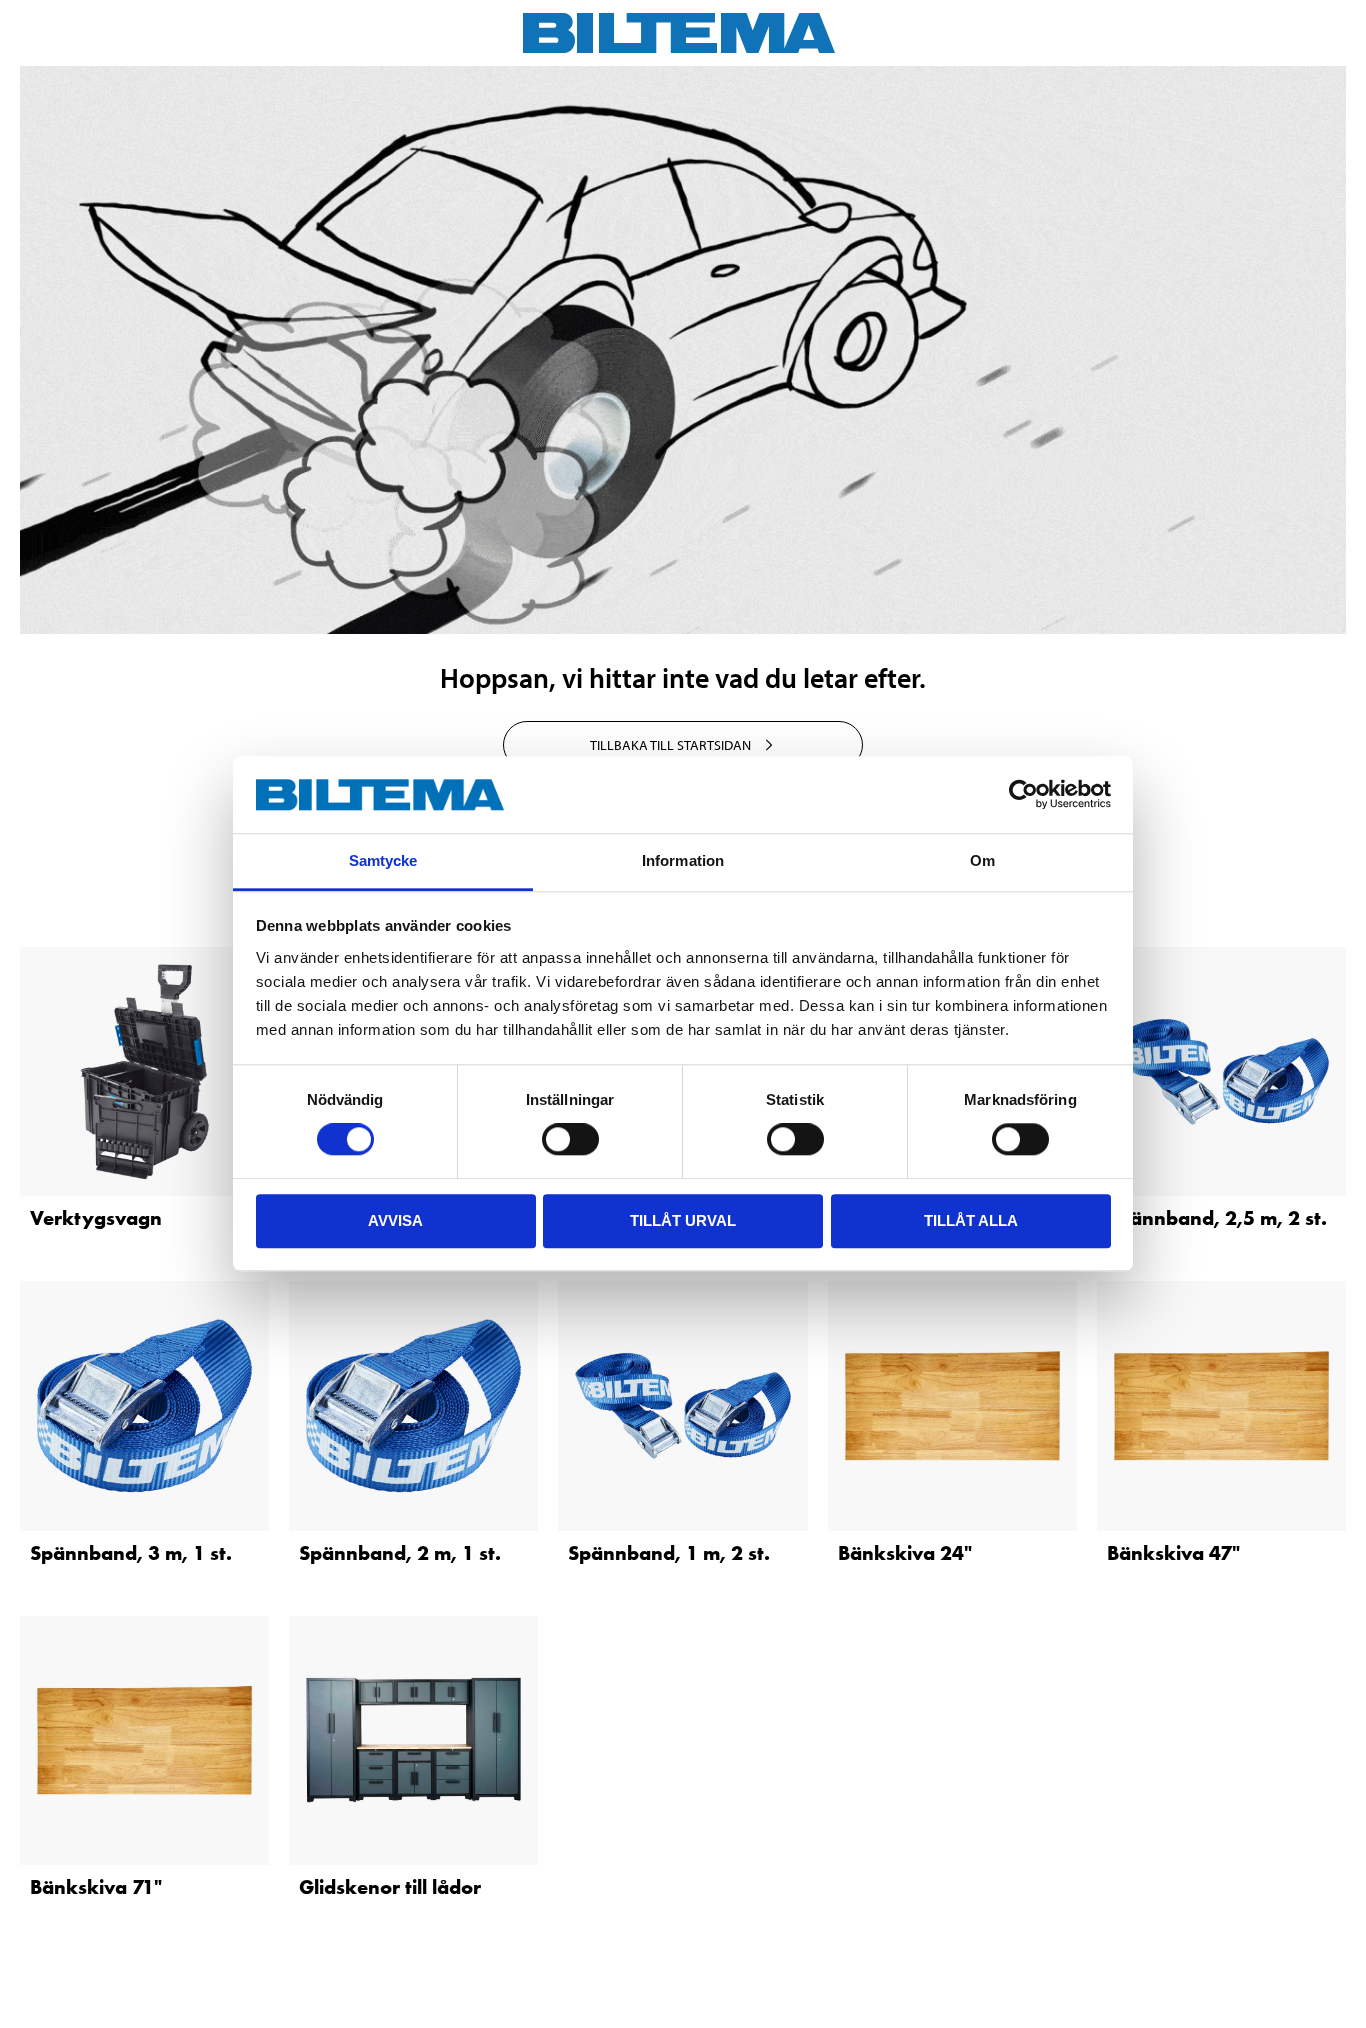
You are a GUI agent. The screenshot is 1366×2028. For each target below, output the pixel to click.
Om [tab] (982, 860)
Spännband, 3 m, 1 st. (131, 1553)
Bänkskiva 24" (905, 1553)
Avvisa (395, 1220)
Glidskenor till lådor (390, 1887)
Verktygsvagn (96, 1218)
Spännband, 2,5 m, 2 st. (1217, 1218)
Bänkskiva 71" (96, 1887)
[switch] (570, 1139)
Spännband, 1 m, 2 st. (669, 1553)
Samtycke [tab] (383, 860)
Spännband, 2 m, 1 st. (400, 1553)
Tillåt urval (683, 1220)
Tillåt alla (971, 1220)
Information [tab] (683, 860)
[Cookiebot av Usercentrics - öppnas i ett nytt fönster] (1023, 795)
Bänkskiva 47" (1173, 1553)
